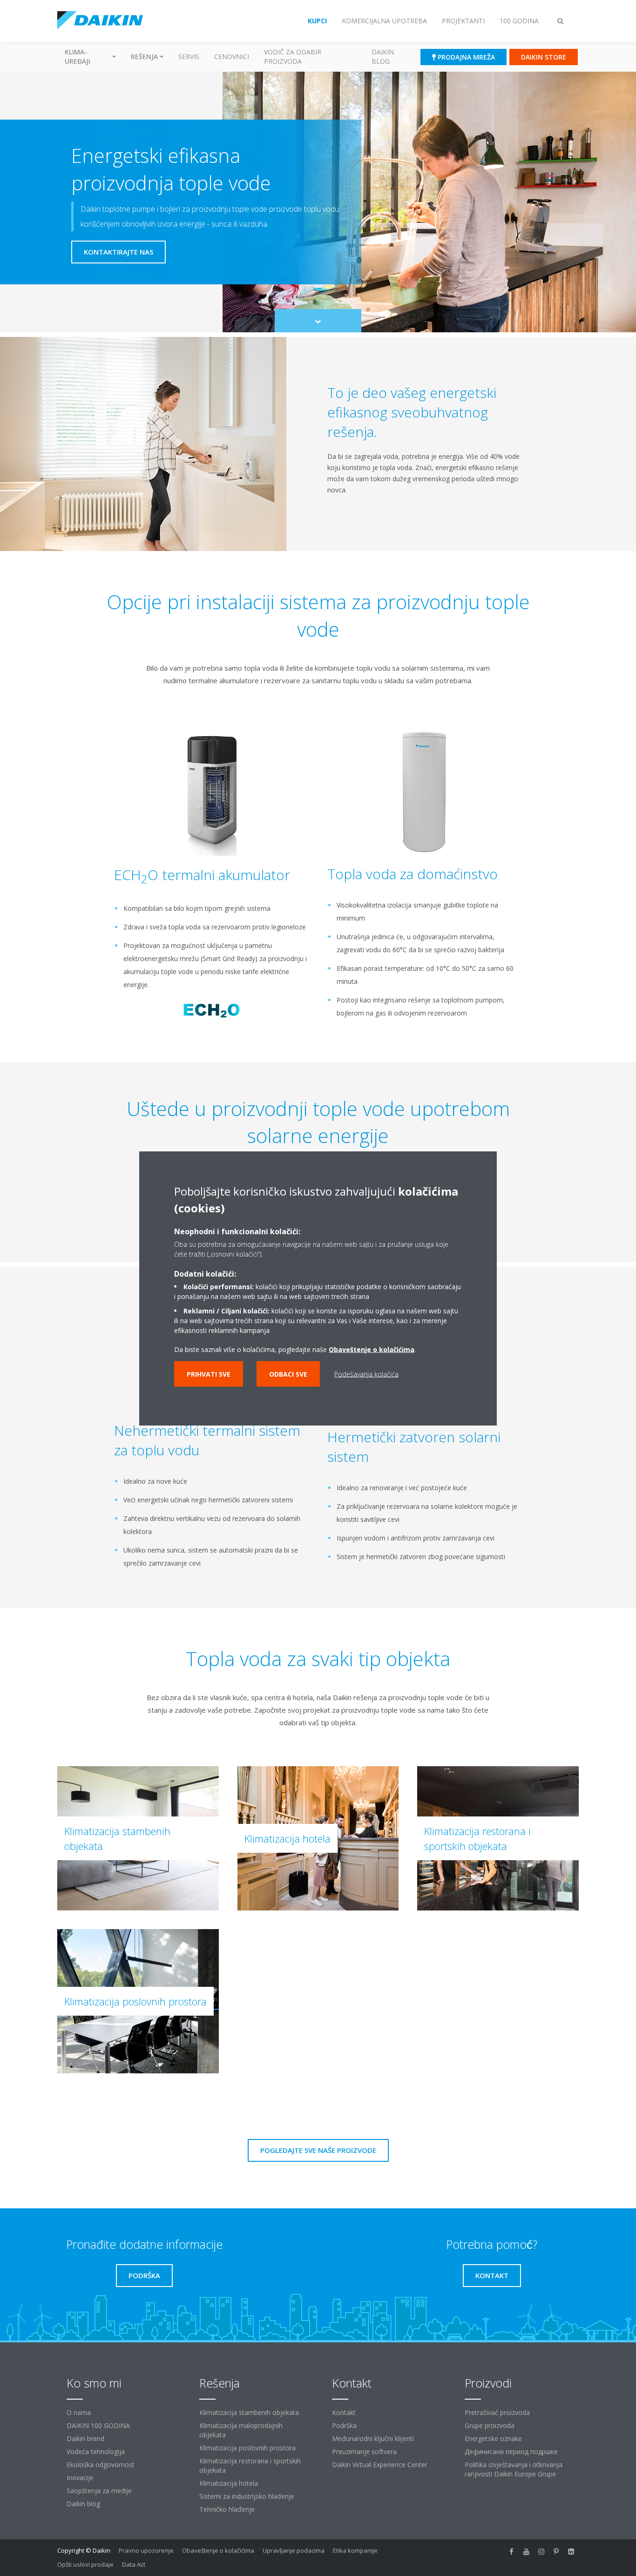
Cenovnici (232, 57)
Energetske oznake (493, 2438)
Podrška (344, 2425)
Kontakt (344, 2412)
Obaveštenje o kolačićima (218, 2550)
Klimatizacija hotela (229, 2483)
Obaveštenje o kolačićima (372, 1349)
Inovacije (80, 2478)
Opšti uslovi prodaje (85, 2564)
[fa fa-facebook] (512, 2551)
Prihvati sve (209, 1374)
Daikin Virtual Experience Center (380, 2465)
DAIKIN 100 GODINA (98, 2425)
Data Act (134, 2564)
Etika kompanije (355, 2550)
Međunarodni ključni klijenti (373, 2438)
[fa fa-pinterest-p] (556, 2551)
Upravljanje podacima (294, 2550)
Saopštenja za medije (99, 2491)
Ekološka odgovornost (101, 2465)
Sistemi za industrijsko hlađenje (247, 2496)
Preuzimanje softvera (364, 2452)
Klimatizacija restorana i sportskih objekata (250, 2465)
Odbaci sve (288, 1374)
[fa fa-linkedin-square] (571, 2551)
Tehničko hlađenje (227, 2509)
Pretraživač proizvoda (497, 2412)
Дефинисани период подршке (511, 2452)
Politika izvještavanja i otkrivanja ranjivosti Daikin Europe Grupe (514, 2469)
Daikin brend (85, 2438)
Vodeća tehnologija (96, 2452)
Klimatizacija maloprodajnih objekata (241, 2430)
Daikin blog (383, 57)
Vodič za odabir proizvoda (293, 57)
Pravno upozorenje (146, 2550)
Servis (189, 57)
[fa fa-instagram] (541, 2551)
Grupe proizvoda (490, 2425)
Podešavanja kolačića (366, 1374)
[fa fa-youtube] (527, 2551)
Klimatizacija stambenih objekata (249, 2412)
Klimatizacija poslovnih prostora (247, 2448)
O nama (79, 2412)
